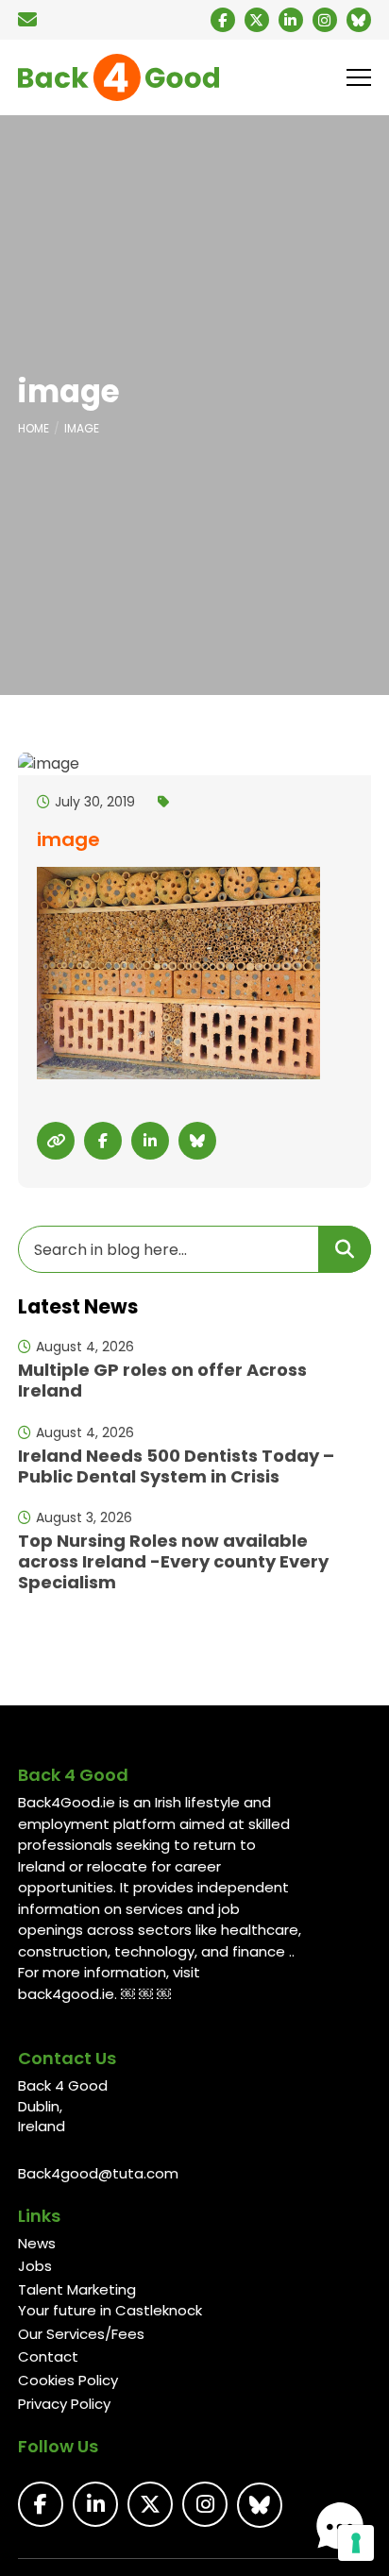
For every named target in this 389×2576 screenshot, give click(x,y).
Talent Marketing (77, 2289)
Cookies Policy (68, 2380)
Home (34, 428)
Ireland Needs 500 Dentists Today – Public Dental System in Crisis (176, 1466)
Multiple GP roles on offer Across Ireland (162, 1380)
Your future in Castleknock (110, 2310)
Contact (48, 2356)
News (37, 2243)
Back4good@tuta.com (98, 2173)
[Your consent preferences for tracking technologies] (356, 2543)
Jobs (35, 2266)
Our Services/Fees (81, 2334)
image (82, 428)
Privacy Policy (64, 2404)
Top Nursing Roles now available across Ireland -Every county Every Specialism (173, 1561)
